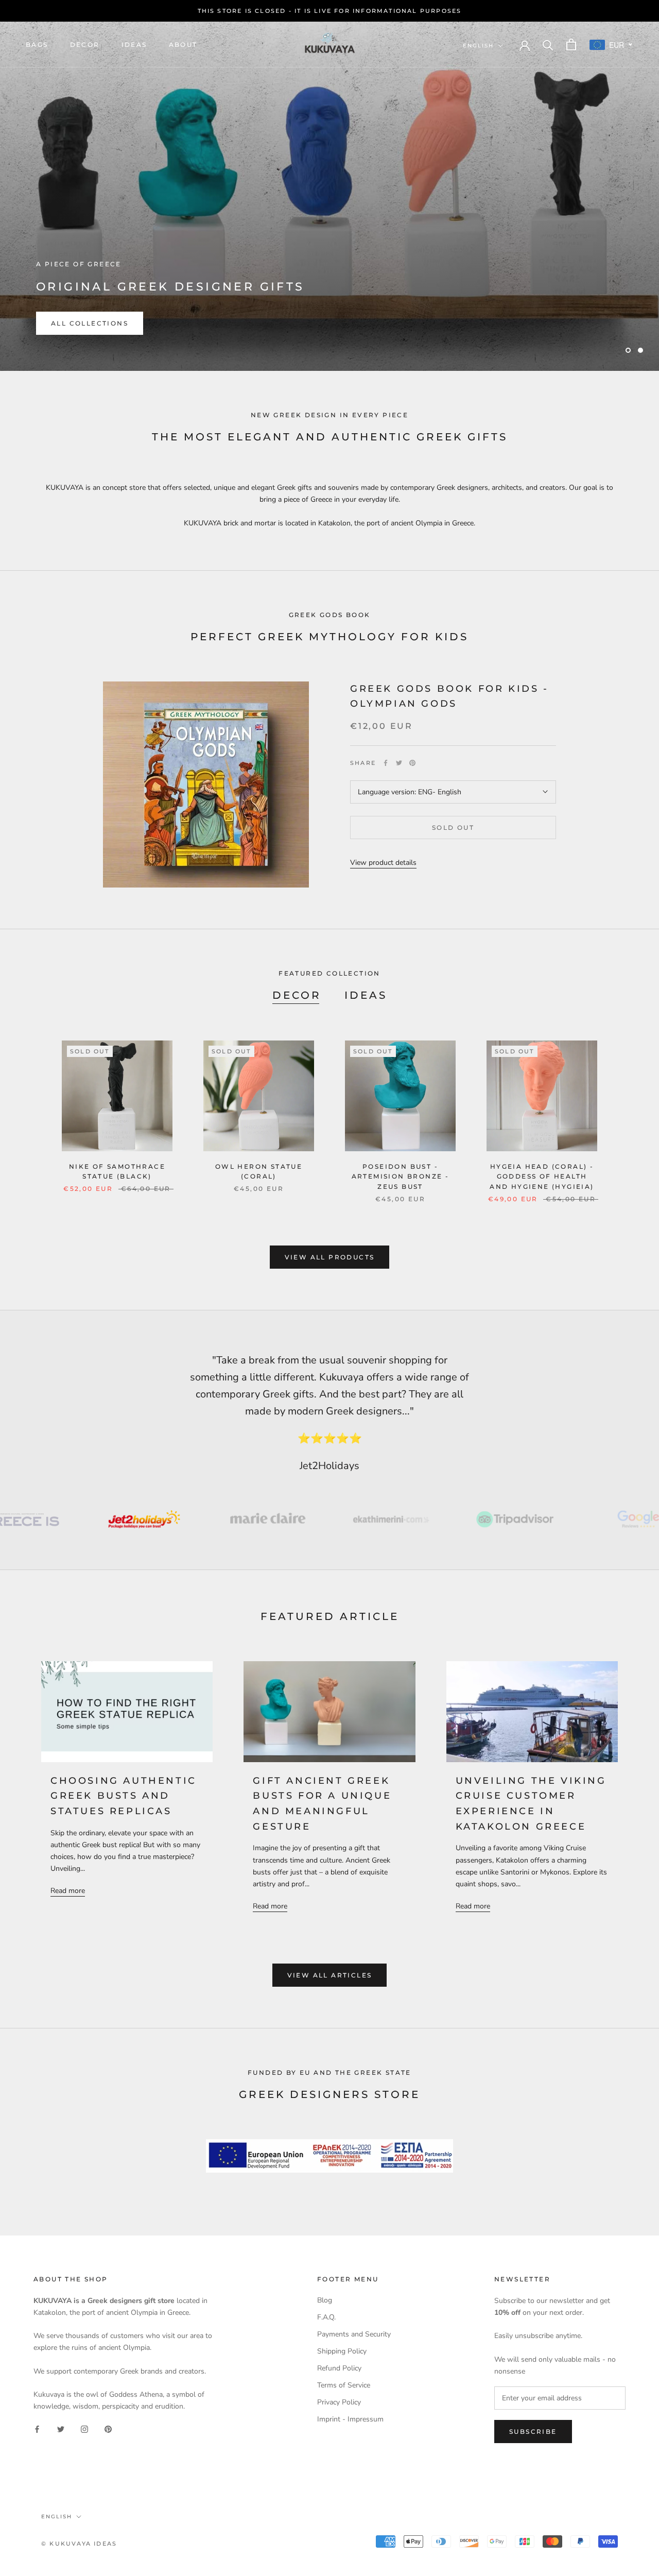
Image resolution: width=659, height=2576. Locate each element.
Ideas (134, 45)
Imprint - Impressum (350, 2419)
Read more (68, 1891)
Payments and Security (354, 2334)
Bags (37, 45)
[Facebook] (386, 763)
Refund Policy (339, 2368)
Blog (325, 2300)
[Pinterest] (412, 763)
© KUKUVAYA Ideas (79, 2544)
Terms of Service (344, 2385)
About (183, 45)
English (478, 46)
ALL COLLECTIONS (90, 323)
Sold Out (453, 828)
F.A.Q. (326, 2317)
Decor (85, 45)
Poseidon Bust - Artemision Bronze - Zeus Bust (401, 1177)
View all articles (330, 1975)
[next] (627, 1111)
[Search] (548, 45)
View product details (383, 863)
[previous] (32, 1111)
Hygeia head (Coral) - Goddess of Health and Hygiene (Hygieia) (542, 1177)
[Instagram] (84, 2428)
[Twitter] (399, 763)
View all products (330, 1257)
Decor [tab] (297, 995)
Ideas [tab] (366, 995)
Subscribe (533, 2432)
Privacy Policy (339, 2402)
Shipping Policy (342, 2351)
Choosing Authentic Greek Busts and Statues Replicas (124, 1796)
